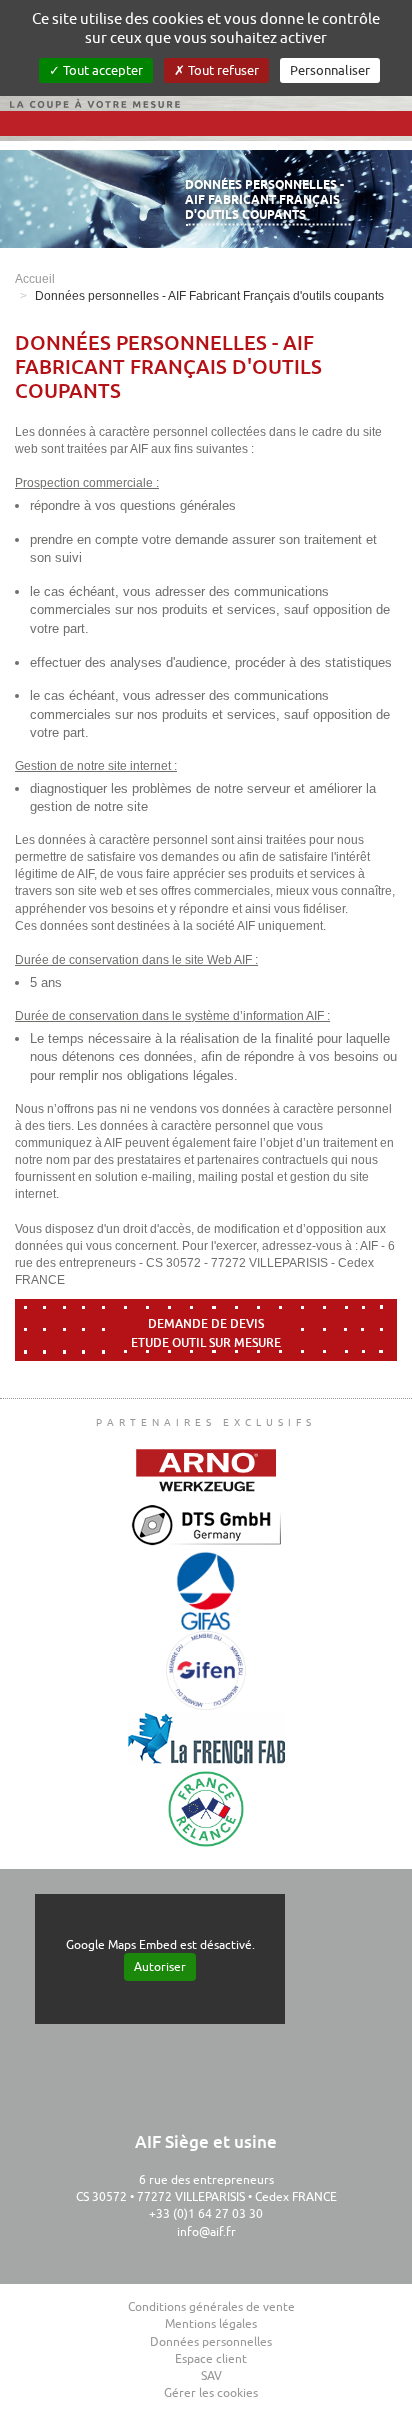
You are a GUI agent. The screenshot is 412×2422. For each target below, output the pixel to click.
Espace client (211, 2359)
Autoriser (160, 1967)
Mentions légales (211, 2324)
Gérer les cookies (211, 2393)
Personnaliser (330, 70)
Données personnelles (211, 2342)
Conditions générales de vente (211, 2307)
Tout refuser (222, 70)
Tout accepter (101, 70)
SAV (211, 2376)
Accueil (35, 279)
